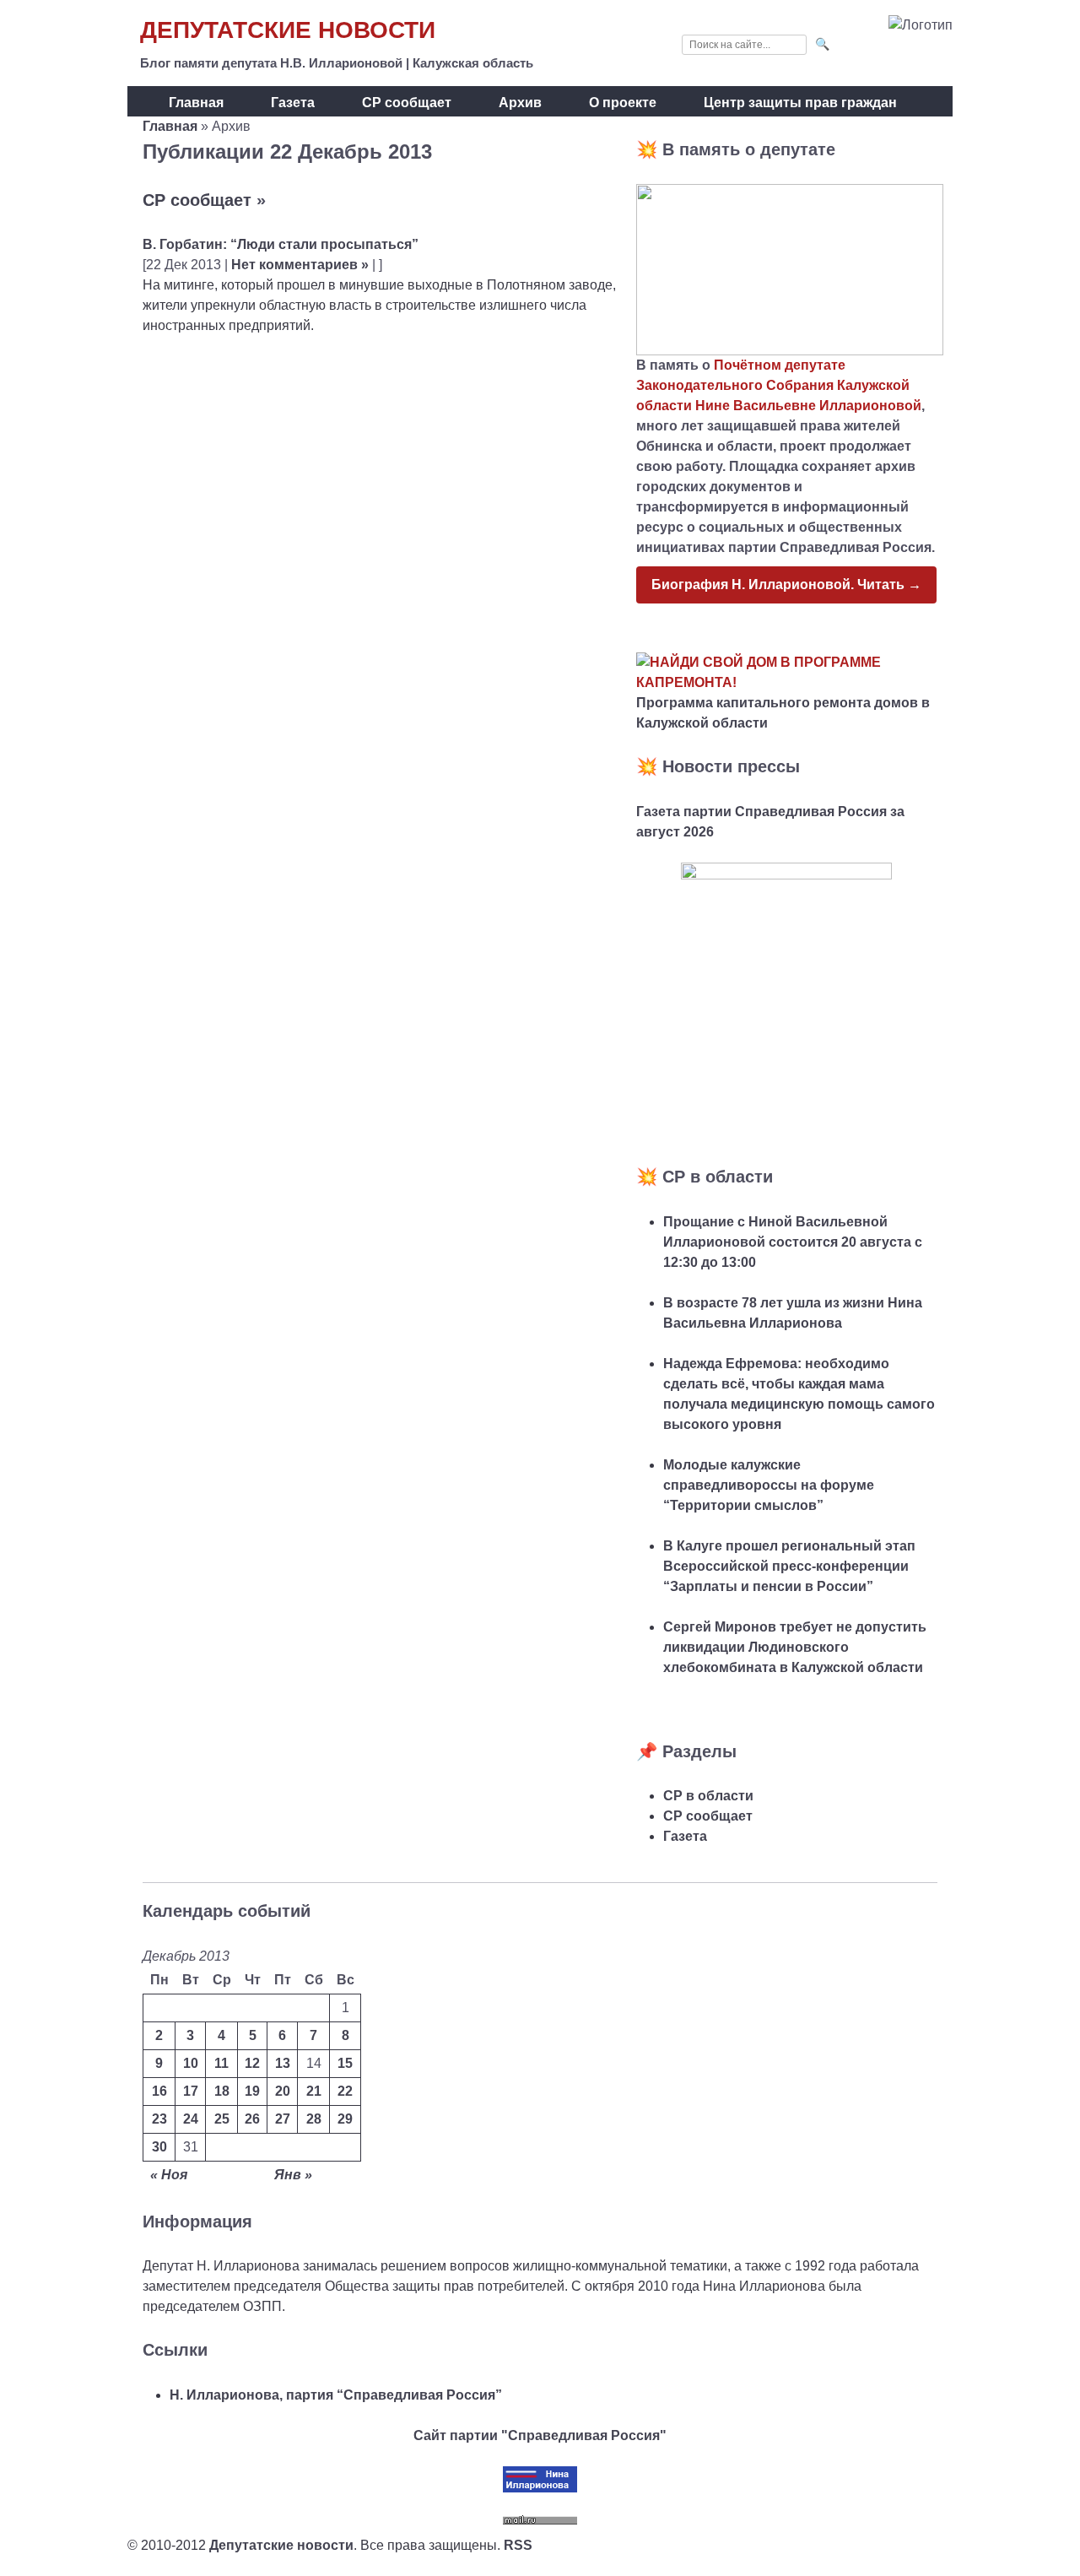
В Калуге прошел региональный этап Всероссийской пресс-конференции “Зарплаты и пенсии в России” (789, 1566)
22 (345, 2091)
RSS (518, 2545)
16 (159, 2091)
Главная (196, 103)
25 (222, 2119)
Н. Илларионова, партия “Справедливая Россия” (336, 2395)
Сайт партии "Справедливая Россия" (540, 2435)
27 (283, 2119)
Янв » (293, 2175)
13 (283, 2063)
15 (345, 2063)
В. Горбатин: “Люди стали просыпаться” (281, 244)
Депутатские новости (288, 30)
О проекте (623, 103)
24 (191, 2119)
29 (345, 2119)
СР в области (708, 1796)
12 (252, 2063)
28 (314, 2119)
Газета (293, 103)
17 (191, 2091)
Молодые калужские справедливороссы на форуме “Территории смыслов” (769, 1485)
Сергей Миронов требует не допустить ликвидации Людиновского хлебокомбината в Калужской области (795, 1647)
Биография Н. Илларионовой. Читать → (786, 584)
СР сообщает (407, 103)
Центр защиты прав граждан (800, 103)
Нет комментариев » (300, 265)
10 (191, 2063)
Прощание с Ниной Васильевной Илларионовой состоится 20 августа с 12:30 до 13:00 (793, 1242)
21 (314, 2091)
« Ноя (169, 2175)
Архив (520, 103)
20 (283, 2091)
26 (252, 2119)
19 (252, 2091)
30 (159, 2147)
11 (221, 2063)
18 (222, 2091)
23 (159, 2119)
